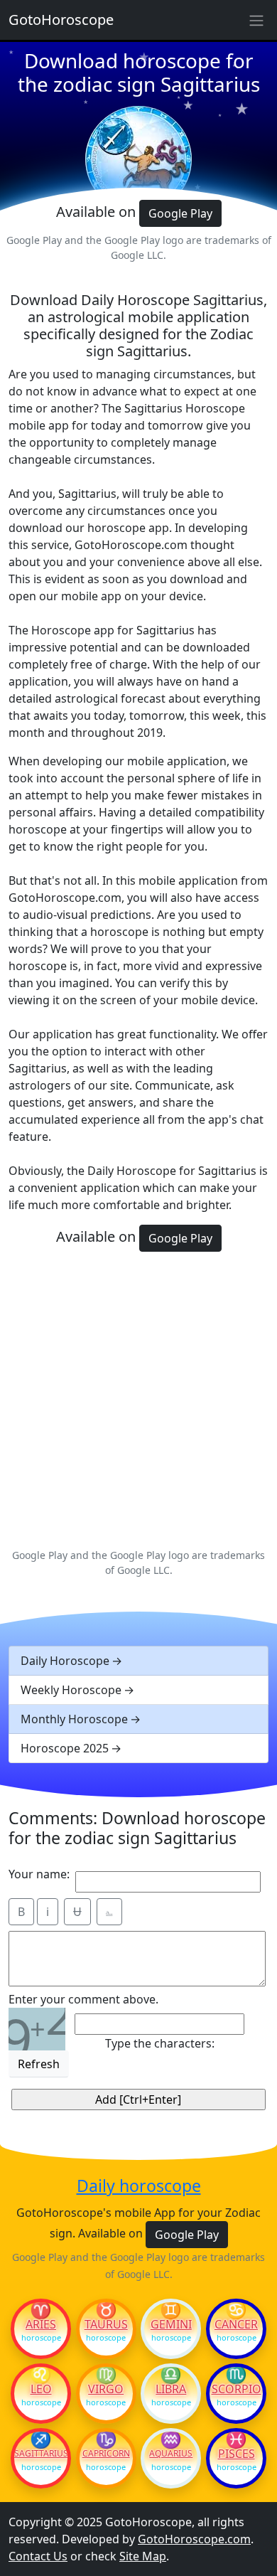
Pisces (237, 2454)
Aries (41, 2324)
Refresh (39, 2064)
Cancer (236, 2324)
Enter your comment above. (83, 1999)
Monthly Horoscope (74, 1719)
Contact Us (38, 2556)
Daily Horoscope (65, 1661)
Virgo (106, 2389)
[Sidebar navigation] (256, 20)
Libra (171, 2389)
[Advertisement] (138, 1398)
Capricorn (106, 2454)
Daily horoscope (139, 2186)
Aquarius (171, 2454)
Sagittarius (41, 2454)
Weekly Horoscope (71, 1690)
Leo (41, 2389)
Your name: (39, 1874)
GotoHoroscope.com (194, 2539)
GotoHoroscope (61, 20)
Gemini (171, 2324)
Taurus (106, 2324)
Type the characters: (160, 2043)
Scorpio (237, 2389)
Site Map (143, 2556)
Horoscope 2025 (65, 1748)
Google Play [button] (180, 213)
